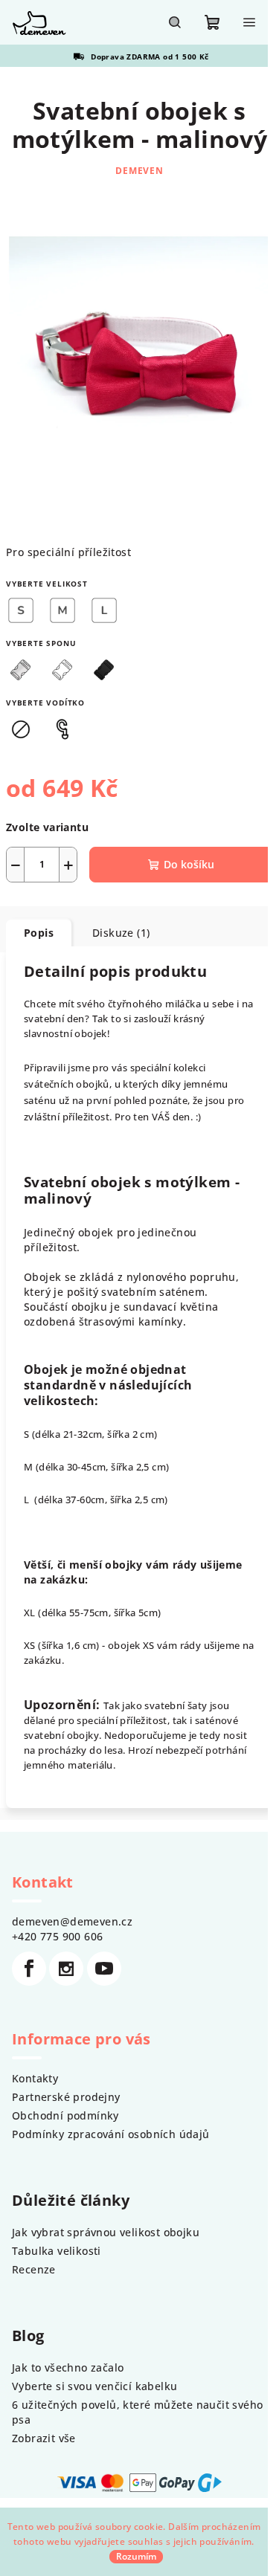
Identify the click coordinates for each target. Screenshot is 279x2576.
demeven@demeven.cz (72, 1921)
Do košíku (189, 864)
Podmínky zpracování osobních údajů (111, 2134)
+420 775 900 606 (57, 1936)
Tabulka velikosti (57, 2251)
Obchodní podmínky (65, 2115)
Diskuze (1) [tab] (121, 933)
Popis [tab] (39, 933)
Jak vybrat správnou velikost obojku (106, 2232)
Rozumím (136, 2556)
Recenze (34, 2269)
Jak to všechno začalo (68, 2367)
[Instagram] (66, 1969)
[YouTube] (104, 1969)
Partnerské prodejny (66, 2097)
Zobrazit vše (44, 2438)
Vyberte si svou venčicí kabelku (94, 2386)
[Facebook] (29, 1969)
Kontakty (35, 2078)
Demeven (139, 171)
